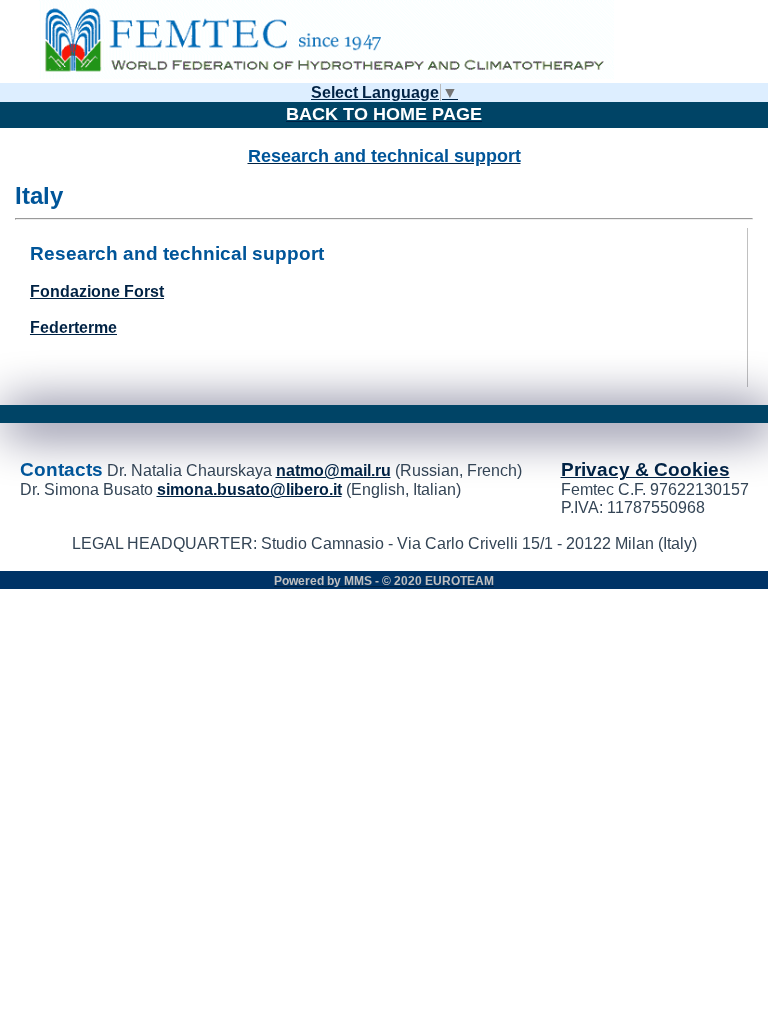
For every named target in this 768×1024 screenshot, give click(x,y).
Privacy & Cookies (645, 469)
